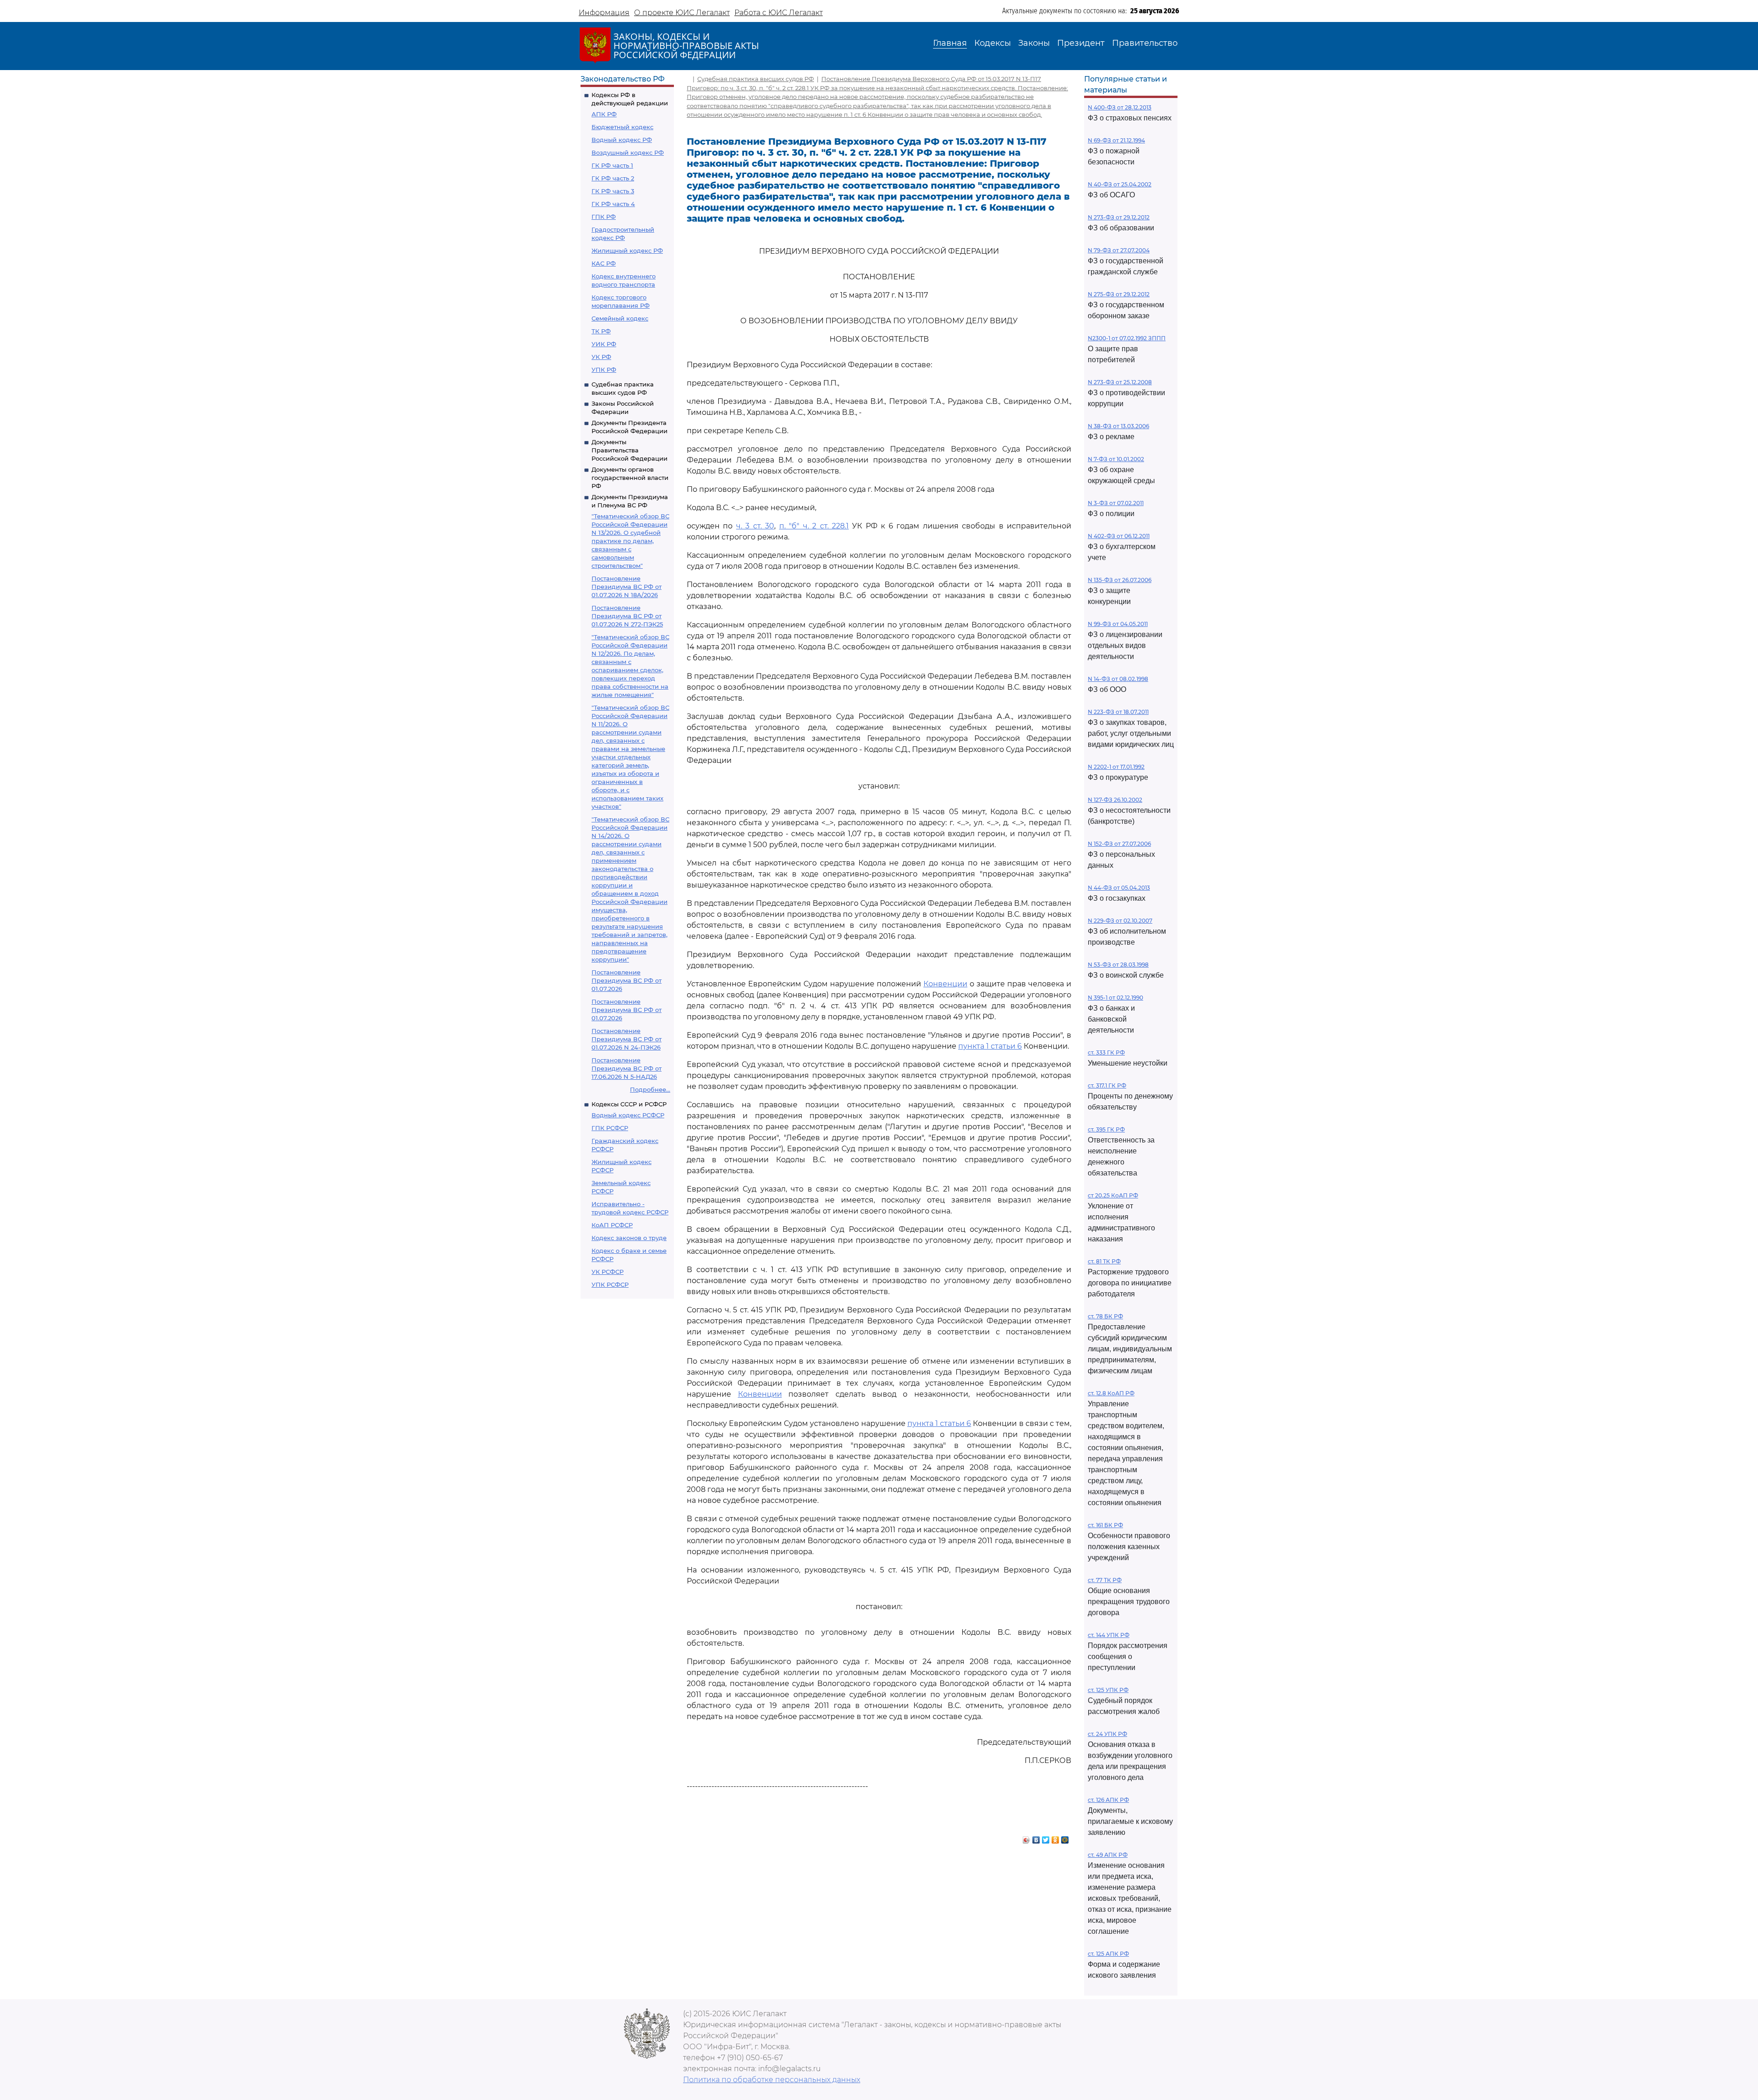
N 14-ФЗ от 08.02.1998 (1118, 679)
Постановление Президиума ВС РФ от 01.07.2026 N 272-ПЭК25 (627, 616)
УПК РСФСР (610, 1284)
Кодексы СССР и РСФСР (629, 1104)
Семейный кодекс (620, 318)
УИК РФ (604, 344)
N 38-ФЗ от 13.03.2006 (1118, 426)
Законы (1034, 43)
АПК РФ (604, 114)
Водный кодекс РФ (622, 140)
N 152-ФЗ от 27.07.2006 (1119, 844)
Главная (950, 43)
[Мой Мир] (1065, 1838)
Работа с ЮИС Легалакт (779, 13)
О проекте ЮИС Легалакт (682, 13)
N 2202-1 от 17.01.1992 (1116, 767)
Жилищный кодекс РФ (627, 250)
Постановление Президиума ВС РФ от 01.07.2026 (627, 980)
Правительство (1145, 43)
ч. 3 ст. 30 (755, 526)
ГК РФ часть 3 (613, 191)
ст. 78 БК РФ (1105, 1316)
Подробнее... (650, 1089)
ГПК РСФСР (610, 1128)
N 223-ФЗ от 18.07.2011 (1118, 712)
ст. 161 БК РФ (1105, 1525)
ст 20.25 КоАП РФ (1113, 1195)
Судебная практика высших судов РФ (756, 79)
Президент (1081, 43)
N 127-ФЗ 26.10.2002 (1115, 800)
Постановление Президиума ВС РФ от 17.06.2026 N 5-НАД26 (627, 1068)
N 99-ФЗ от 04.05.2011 (1118, 624)
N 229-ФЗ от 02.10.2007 (1120, 921)
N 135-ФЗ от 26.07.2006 (1120, 580)
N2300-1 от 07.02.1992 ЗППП (1127, 338)
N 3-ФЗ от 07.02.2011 (1116, 503)
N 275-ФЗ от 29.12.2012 (1119, 294)
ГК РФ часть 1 (612, 165)
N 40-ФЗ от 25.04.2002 (1120, 184)
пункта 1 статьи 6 (990, 1046)
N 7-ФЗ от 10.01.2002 (1116, 459)
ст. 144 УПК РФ (1109, 1635)
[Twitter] (1046, 1838)
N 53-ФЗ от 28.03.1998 (1118, 965)
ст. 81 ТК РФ (1104, 1261)
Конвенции (945, 984)
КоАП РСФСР (612, 1225)
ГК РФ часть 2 (613, 178)
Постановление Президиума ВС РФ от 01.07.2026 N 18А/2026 (627, 587)
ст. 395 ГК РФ (1106, 1129)
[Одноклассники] (1055, 1838)
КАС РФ (604, 263)
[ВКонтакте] (1036, 1838)
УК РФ (601, 357)
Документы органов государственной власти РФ (630, 478)
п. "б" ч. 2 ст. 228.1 (814, 526)
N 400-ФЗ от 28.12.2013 (1120, 107)
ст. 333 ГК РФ (1106, 1053)
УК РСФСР (608, 1272)
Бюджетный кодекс (622, 127)
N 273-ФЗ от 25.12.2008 (1120, 382)
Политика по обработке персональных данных (772, 2080)
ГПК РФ (604, 217)
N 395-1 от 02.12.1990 (1115, 998)
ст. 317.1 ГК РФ (1107, 1085)
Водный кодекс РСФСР (628, 1115)
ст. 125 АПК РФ (1108, 1954)
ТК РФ (601, 331)
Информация (604, 13)
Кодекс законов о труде (629, 1238)
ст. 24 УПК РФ (1107, 1734)
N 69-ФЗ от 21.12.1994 (1116, 140)
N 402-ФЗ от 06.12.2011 (1119, 536)
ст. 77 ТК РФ (1105, 1580)
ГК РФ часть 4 (613, 204)
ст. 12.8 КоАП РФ (1111, 1393)
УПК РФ (604, 370)
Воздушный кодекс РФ (628, 152)
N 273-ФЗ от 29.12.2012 (1119, 217)
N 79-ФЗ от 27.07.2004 (1119, 250)
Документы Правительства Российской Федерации (629, 450)
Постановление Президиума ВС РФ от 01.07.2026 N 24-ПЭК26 (627, 1039)
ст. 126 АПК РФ (1108, 1800)
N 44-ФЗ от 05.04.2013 (1119, 888)
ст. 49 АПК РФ (1108, 1855)
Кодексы (993, 43)
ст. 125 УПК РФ (1108, 1690)
